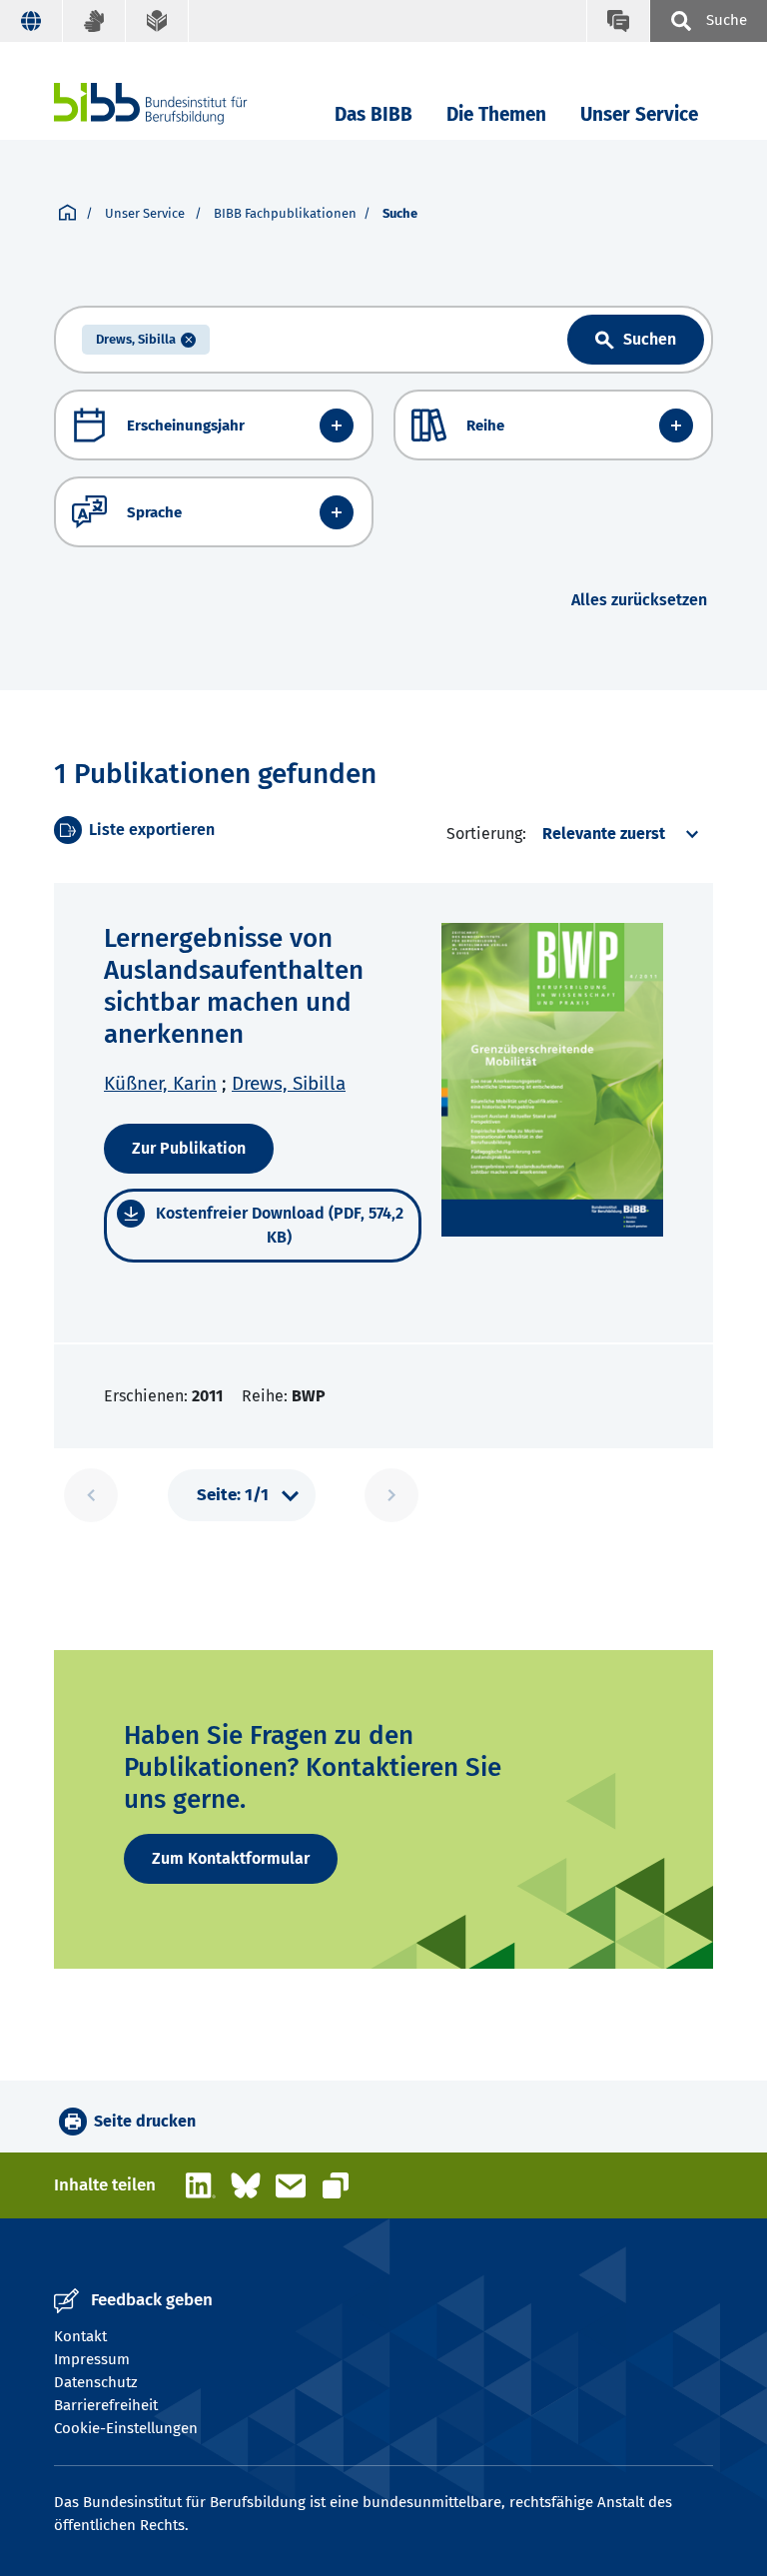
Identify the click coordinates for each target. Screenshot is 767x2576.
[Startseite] (67, 214)
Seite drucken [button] (145, 2121)
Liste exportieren (152, 830)
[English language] (31, 21)
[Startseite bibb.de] (181, 103)
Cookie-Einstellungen (126, 2428)
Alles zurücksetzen (639, 600)
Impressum (92, 2359)
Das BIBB (374, 114)
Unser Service (639, 114)
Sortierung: (486, 834)
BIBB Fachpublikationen (285, 213)
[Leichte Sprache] (157, 21)
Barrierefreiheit (106, 2405)
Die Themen (496, 114)
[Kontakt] (618, 21)
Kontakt (80, 2336)
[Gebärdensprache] (94, 21)
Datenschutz (96, 2382)
